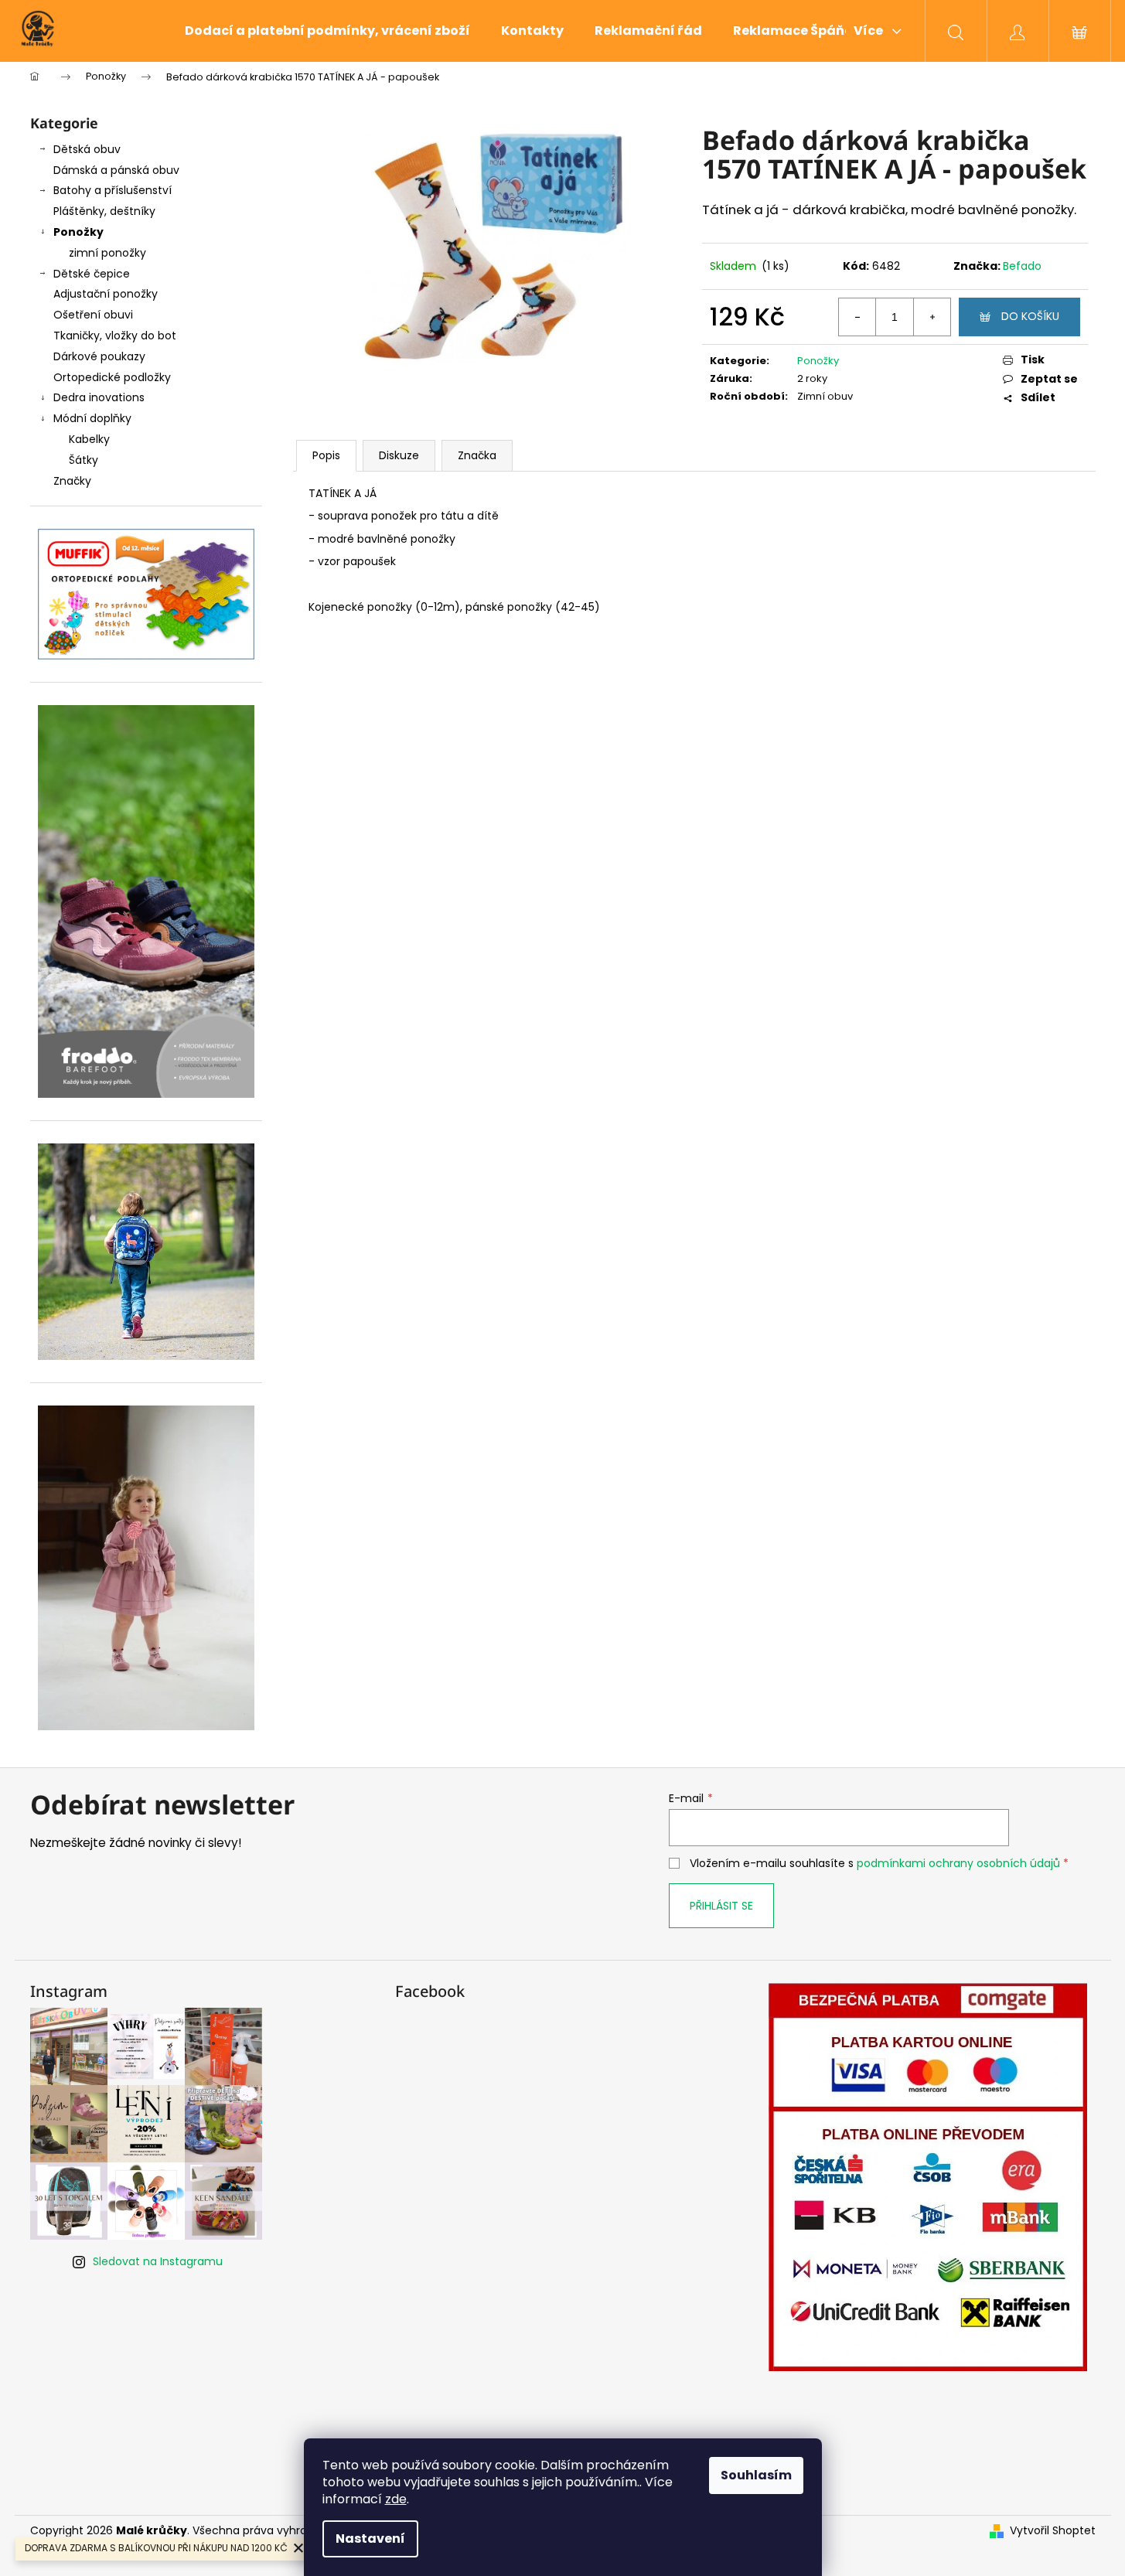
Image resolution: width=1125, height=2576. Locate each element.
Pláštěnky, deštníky (104, 211)
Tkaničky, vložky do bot (115, 336)
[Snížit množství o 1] (857, 317)
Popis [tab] (326, 455)
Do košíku (1030, 316)
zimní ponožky (107, 253)
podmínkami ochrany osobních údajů (958, 1863)
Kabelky (89, 439)
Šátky (84, 460)
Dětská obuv (87, 149)
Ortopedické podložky (112, 377)
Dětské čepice (92, 274)
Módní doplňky (92, 418)
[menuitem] (327, 31)
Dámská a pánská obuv (116, 170)
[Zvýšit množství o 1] (932, 317)
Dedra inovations (99, 397)
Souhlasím (756, 2475)
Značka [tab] (477, 455)
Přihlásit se (721, 1906)
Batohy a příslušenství (112, 190)
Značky (72, 481)
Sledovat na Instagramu (158, 2261)
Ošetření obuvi (93, 315)
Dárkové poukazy (99, 356)
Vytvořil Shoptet (1053, 2531)
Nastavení (370, 2539)
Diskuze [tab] (399, 455)
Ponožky (78, 232)
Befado (1022, 266)
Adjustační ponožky (106, 294)
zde (396, 2499)
